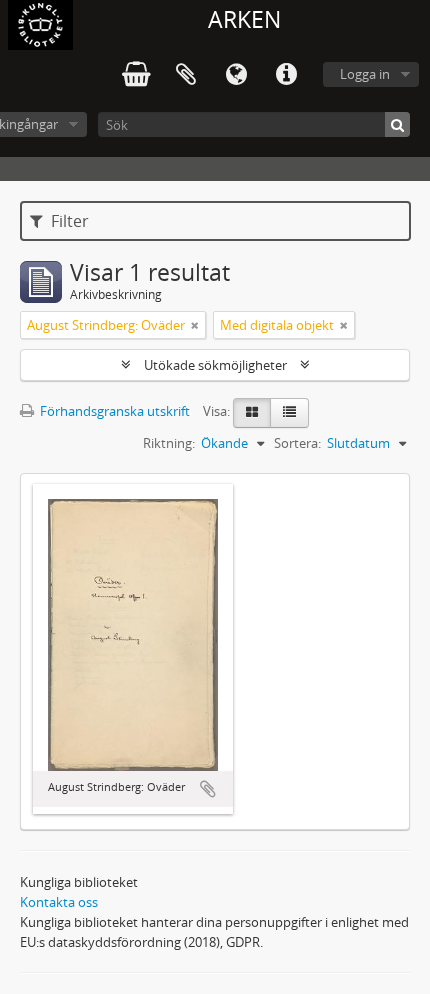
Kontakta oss (59, 902)
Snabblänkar (286, 75)
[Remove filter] (195, 325)
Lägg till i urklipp (208, 789)
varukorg (136, 75)
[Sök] (397, 124)
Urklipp (186, 75)
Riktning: (169, 443)
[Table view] (289, 413)
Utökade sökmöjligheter (215, 365)
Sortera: (297, 443)
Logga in (365, 74)
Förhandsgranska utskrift (113, 411)
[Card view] (252, 413)
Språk (236, 75)
